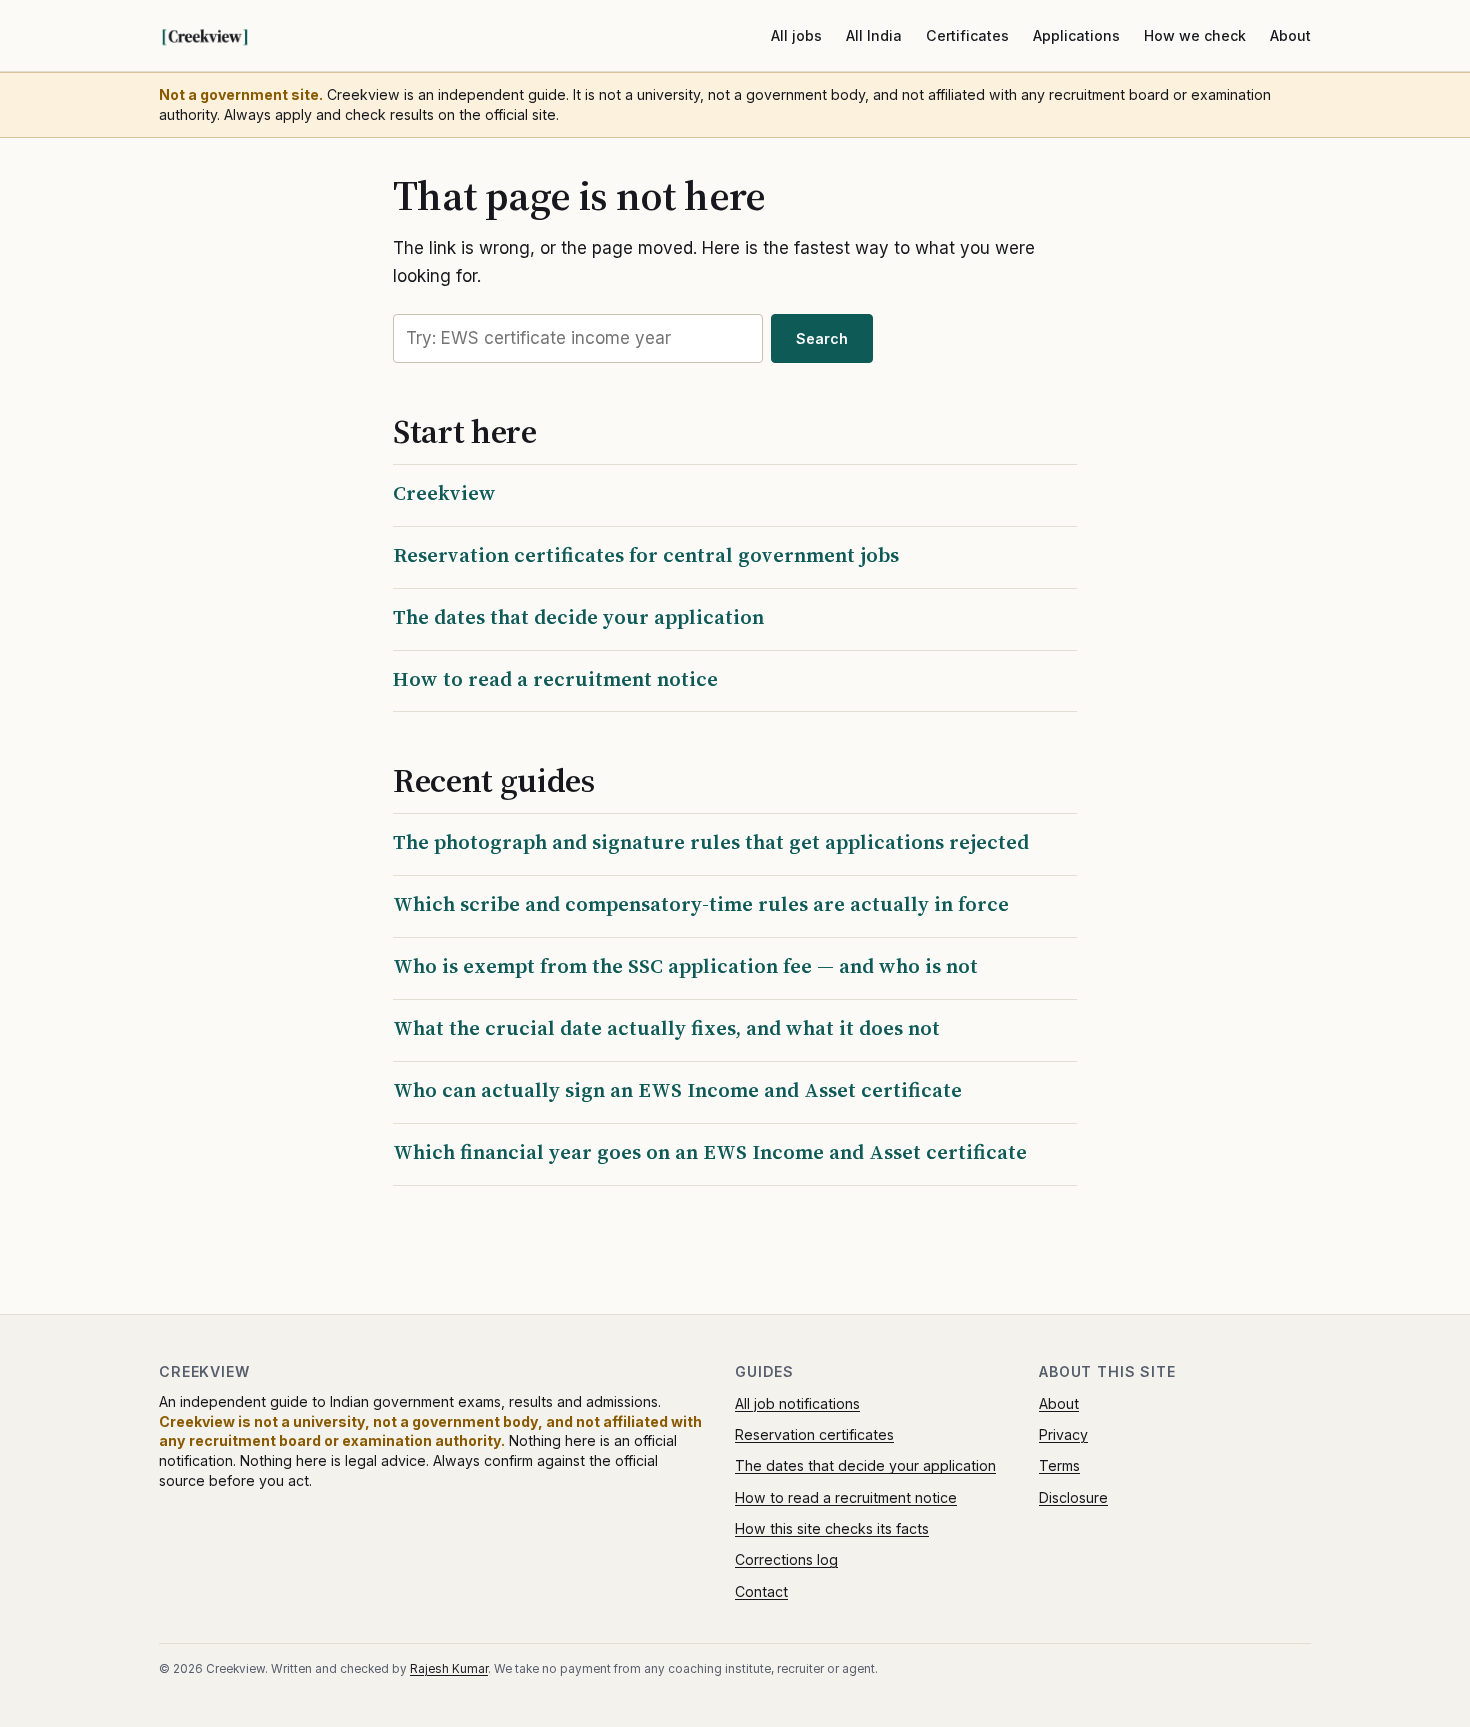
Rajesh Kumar (449, 1669)
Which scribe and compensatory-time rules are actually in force (701, 904)
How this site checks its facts (832, 1528)
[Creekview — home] (224, 36)
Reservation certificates (814, 1434)
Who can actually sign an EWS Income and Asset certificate (677, 1090)
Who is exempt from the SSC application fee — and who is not (685, 966)
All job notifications (797, 1403)
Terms (1059, 1465)
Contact (761, 1591)
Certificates (967, 35)
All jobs (796, 35)
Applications (1076, 35)
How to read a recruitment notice (555, 679)
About (1290, 35)
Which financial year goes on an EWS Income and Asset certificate (710, 1152)
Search (822, 338)
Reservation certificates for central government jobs (646, 555)
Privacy (1063, 1434)
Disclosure (1073, 1497)
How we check (1195, 35)
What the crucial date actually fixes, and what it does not (666, 1028)
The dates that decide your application (578, 617)
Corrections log (786, 1559)
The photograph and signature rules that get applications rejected (711, 842)
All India (874, 35)
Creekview (444, 493)
